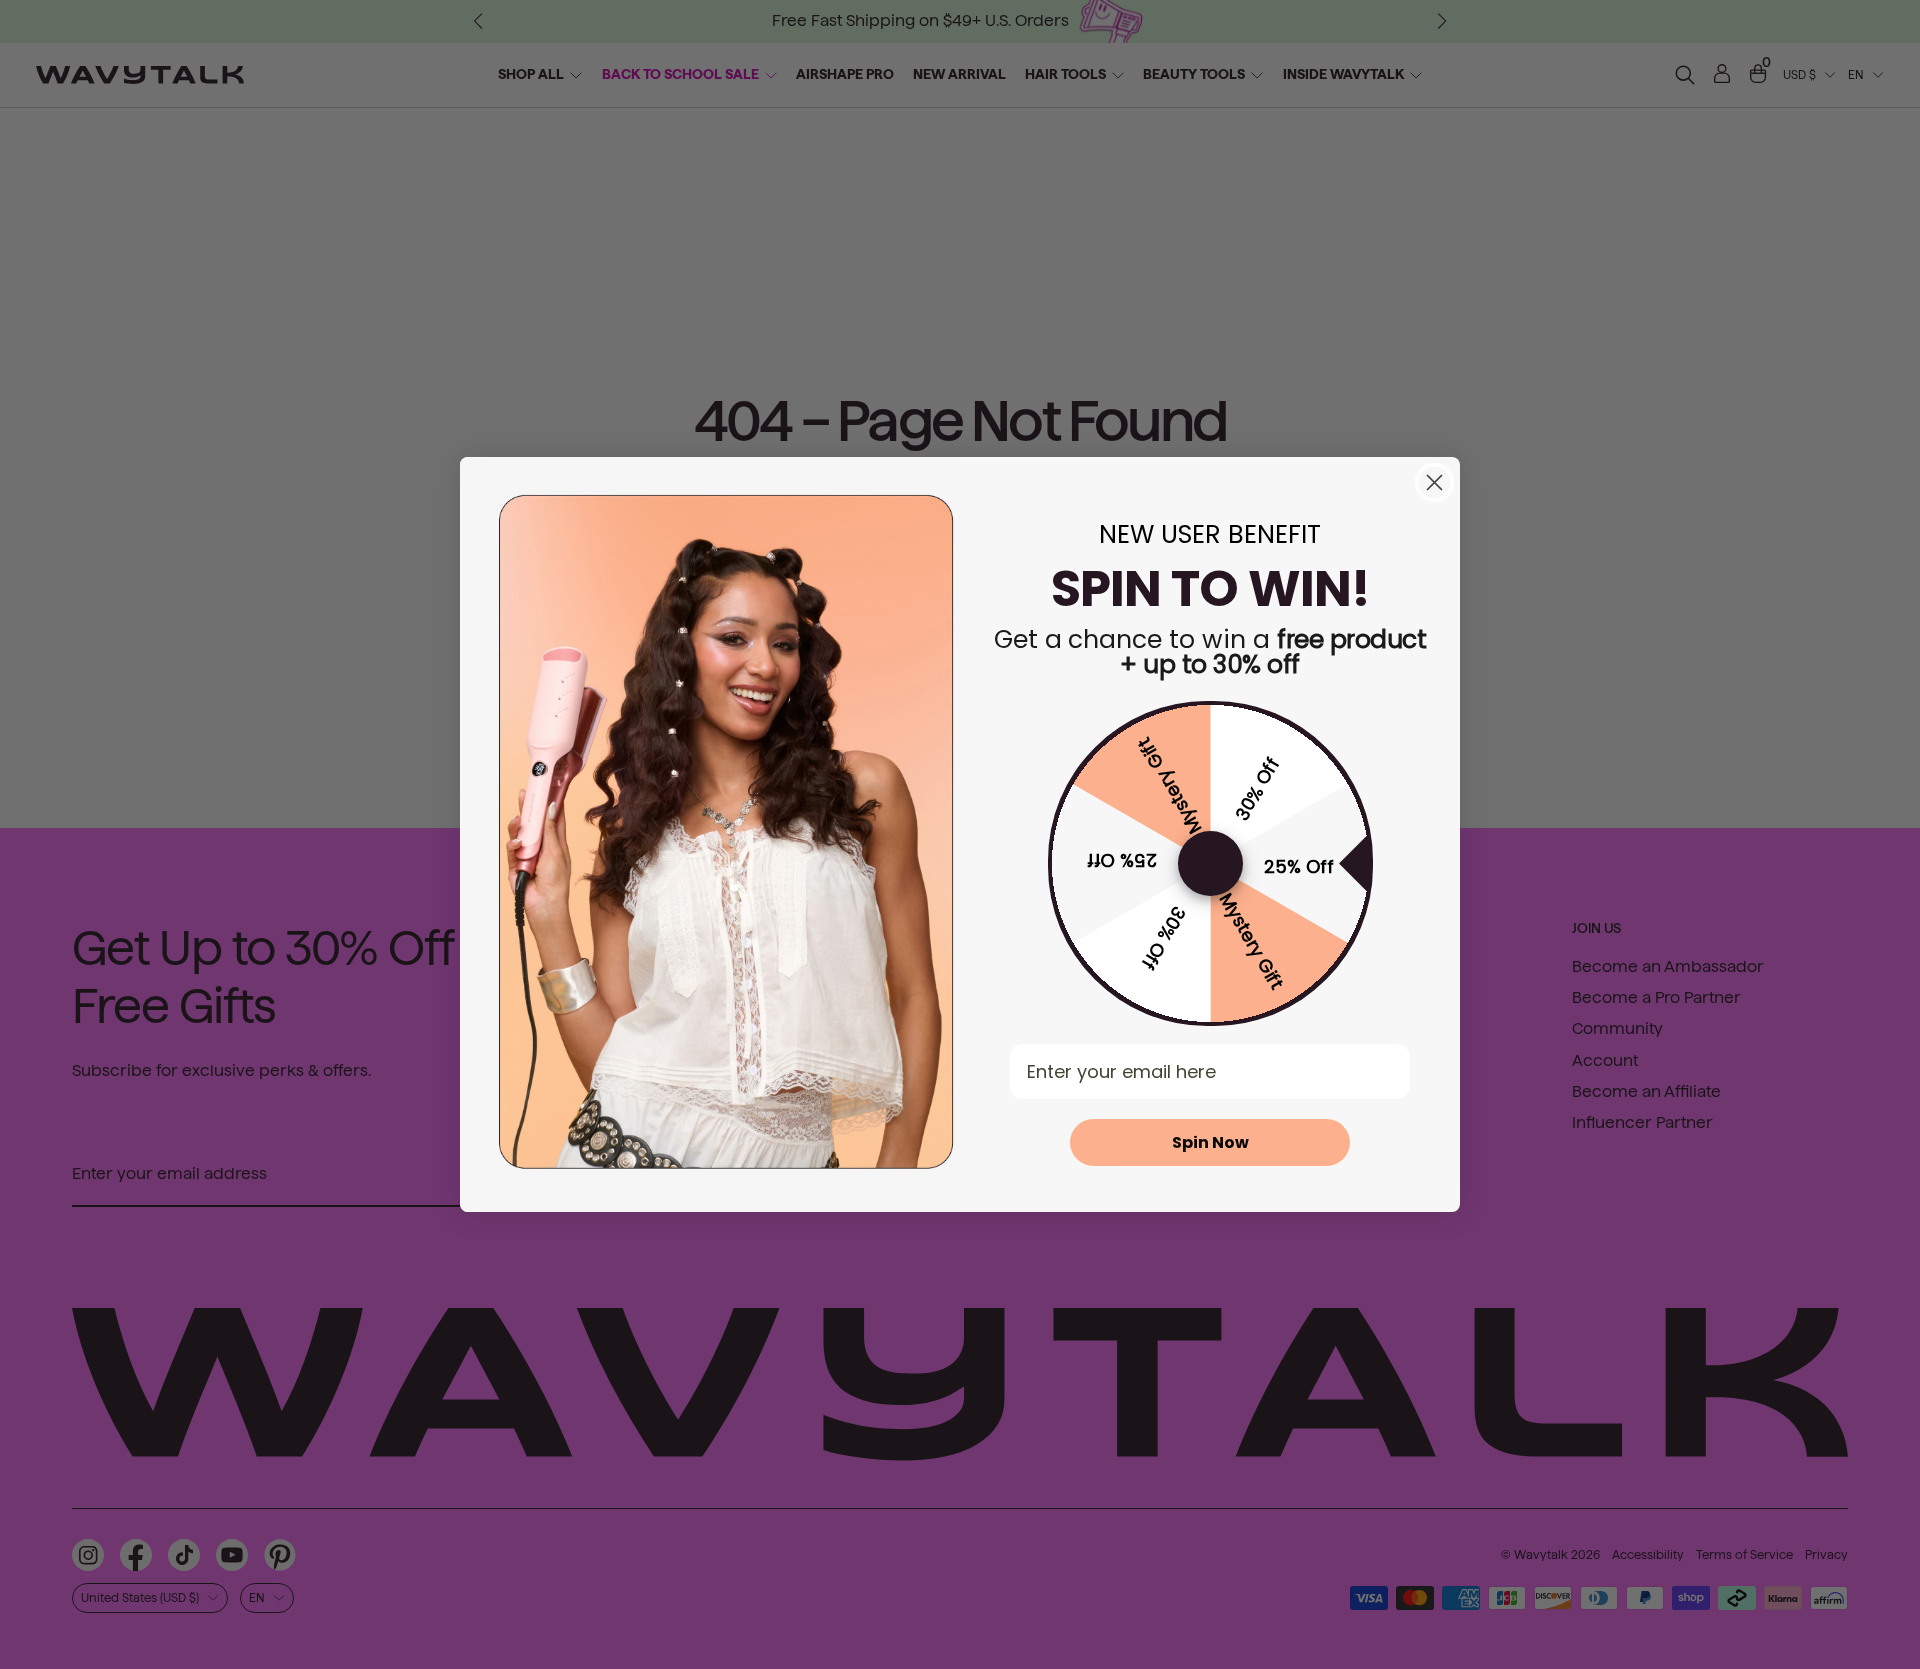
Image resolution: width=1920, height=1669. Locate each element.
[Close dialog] (1434, 482)
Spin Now (1210, 1142)
